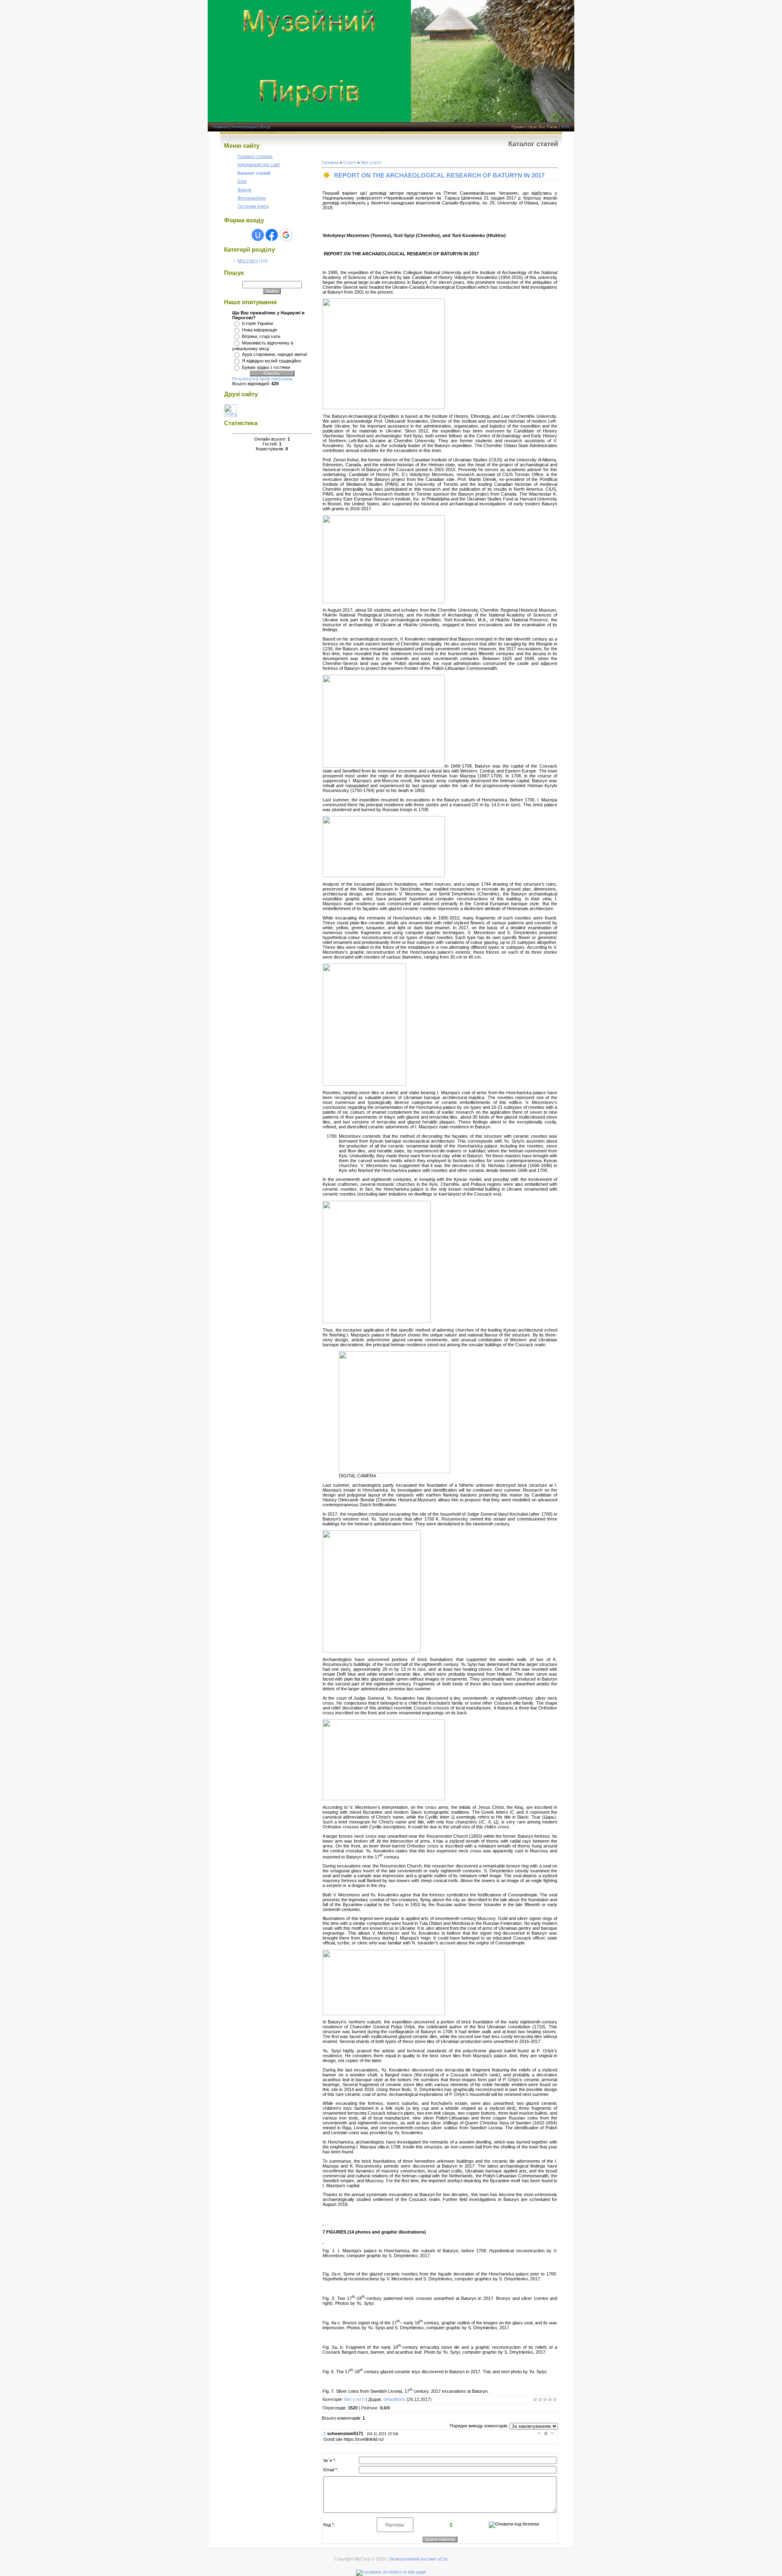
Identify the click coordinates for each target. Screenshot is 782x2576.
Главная (220, 127)
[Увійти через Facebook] (272, 235)
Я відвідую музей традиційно (271, 361)
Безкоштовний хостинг (413, 2559)
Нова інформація (259, 330)
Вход (265, 127)
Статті (350, 162)
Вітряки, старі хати (261, 336)
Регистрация (244, 127)
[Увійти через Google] (286, 235)
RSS (566, 127)
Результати (244, 379)
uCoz (443, 2559)
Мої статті (248, 261)
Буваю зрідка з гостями (266, 367)
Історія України (257, 323)
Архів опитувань (276, 379)
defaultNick (394, 2399)
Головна (330, 162)
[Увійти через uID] (258, 235)
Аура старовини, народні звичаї (275, 354)
